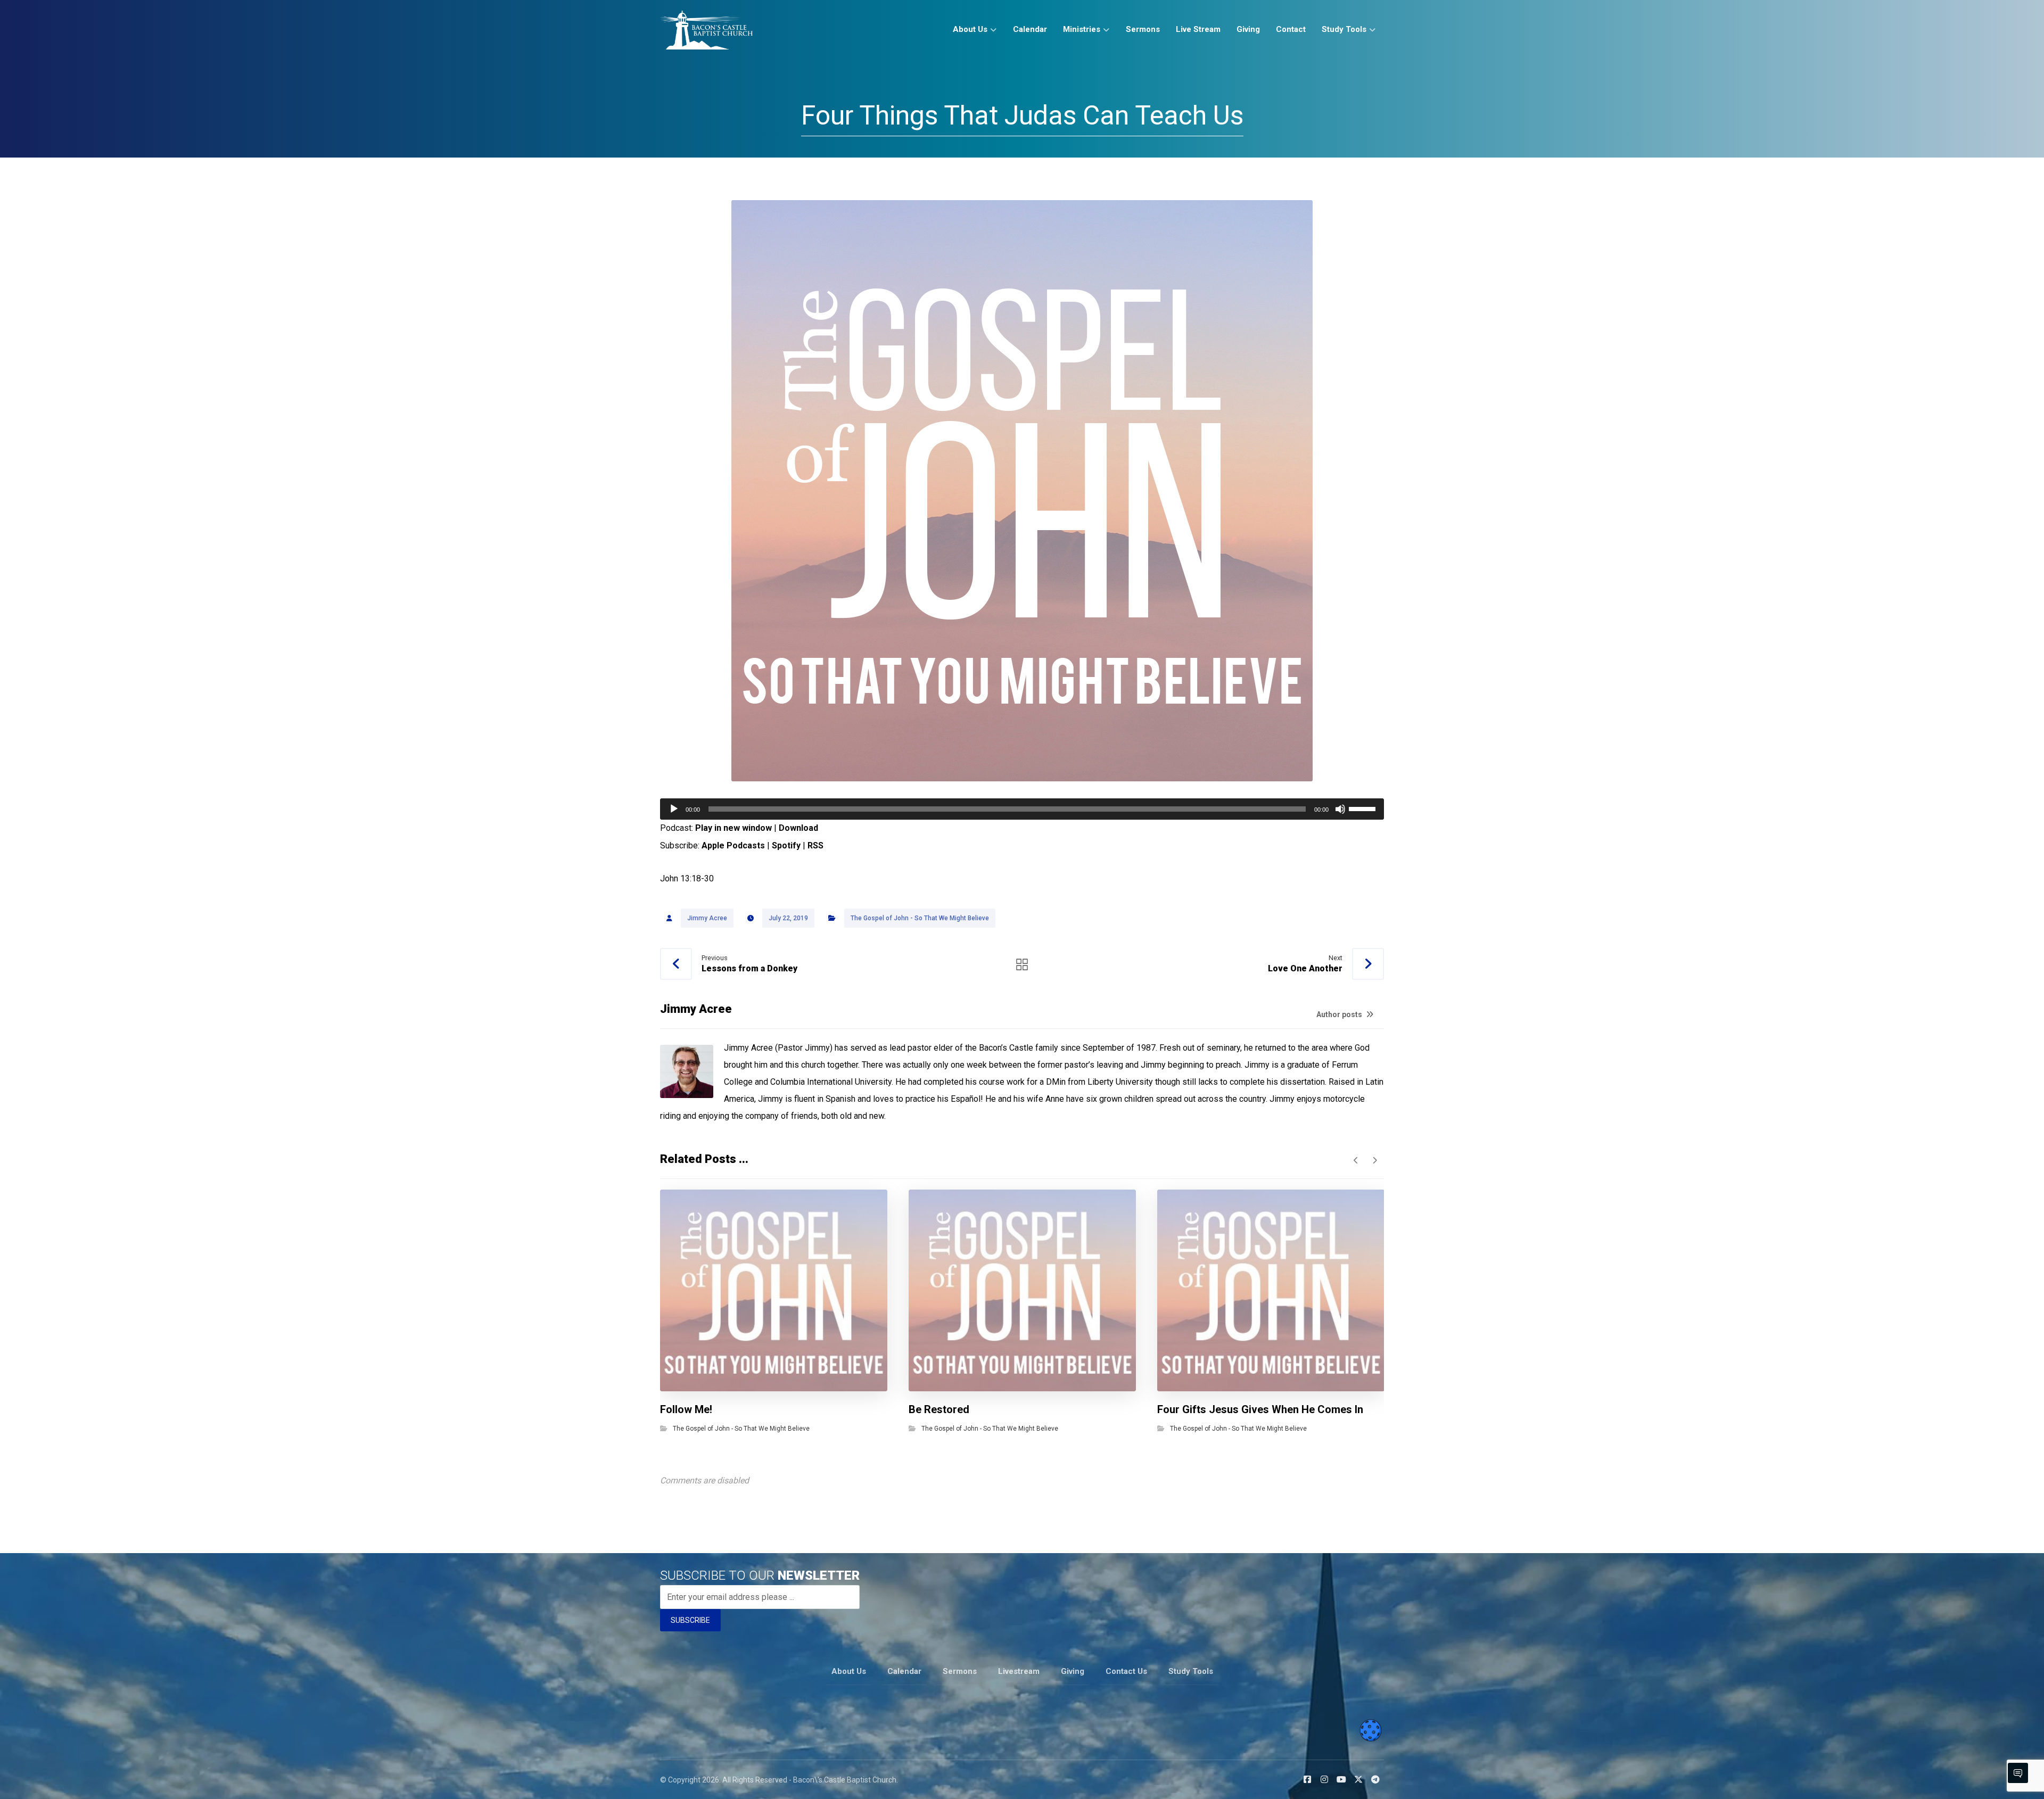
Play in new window (733, 828)
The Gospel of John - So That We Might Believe (920, 918)
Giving (1073, 1671)
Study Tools (1191, 1671)
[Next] (1375, 1160)
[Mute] (1340, 809)
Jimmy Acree (707, 918)
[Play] (674, 809)
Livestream (1019, 1671)
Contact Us (1126, 1671)
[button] (1307, 1779)
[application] (1022, 809)
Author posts (1340, 1014)
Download (798, 828)
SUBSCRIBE (690, 1620)
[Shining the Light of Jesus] (706, 30)
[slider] (1364, 808)
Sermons (960, 1671)
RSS (815, 845)
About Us (849, 1671)
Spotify (786, 845)
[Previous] (1356, 1160)
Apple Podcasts (733, 845)
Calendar (904, 1671)
